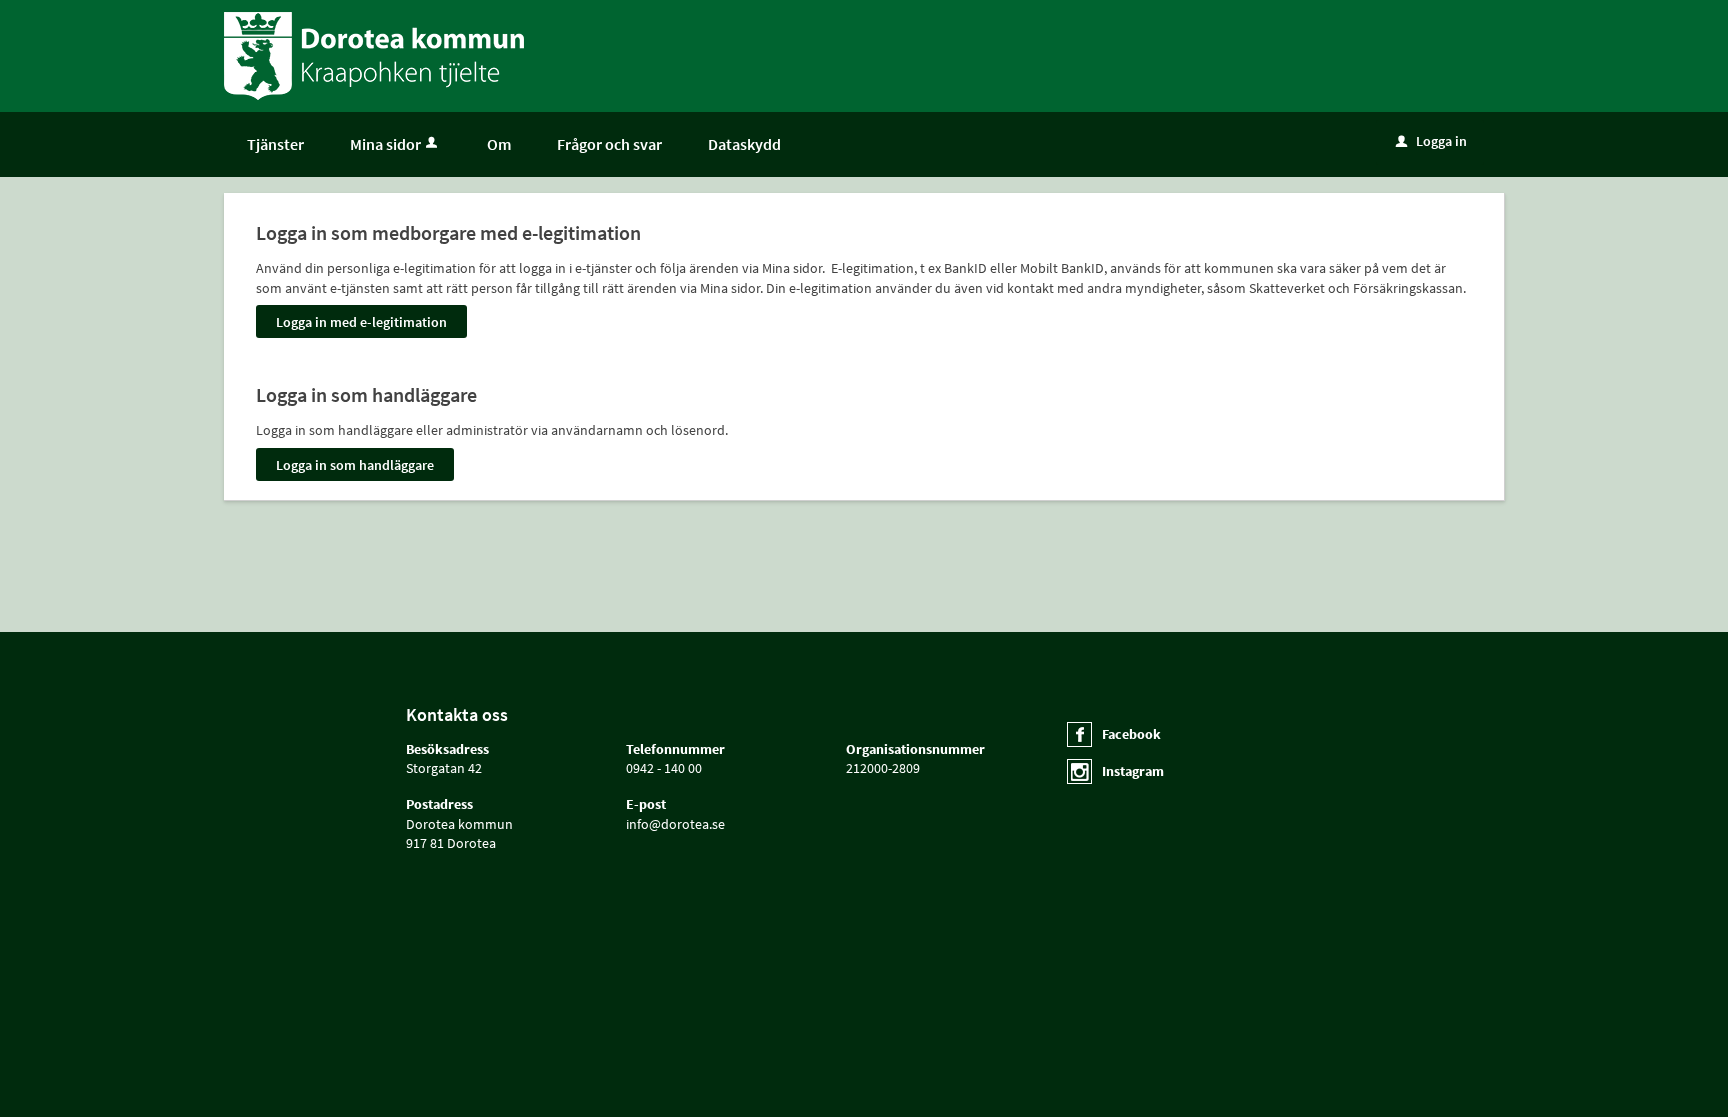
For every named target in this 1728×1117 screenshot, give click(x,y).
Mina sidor (385, 144)
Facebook (1131, 734)
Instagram (1133, 771)
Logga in (1431, 141)
